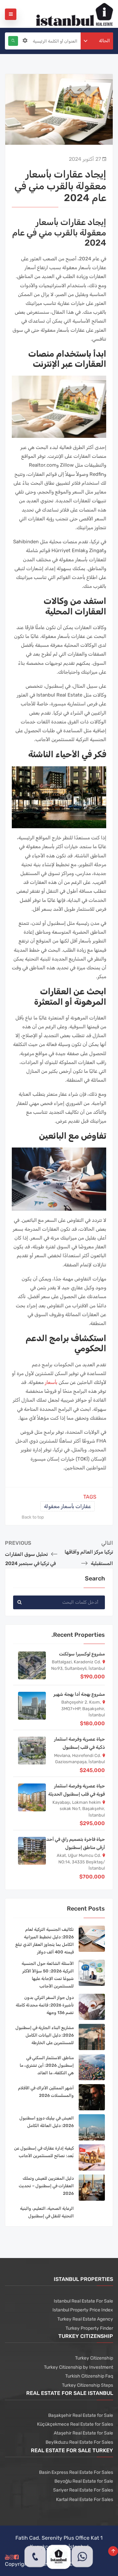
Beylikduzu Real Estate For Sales (79, 2442)
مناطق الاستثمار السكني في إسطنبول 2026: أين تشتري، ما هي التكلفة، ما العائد (47, 2065)
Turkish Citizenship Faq (89, 2376)
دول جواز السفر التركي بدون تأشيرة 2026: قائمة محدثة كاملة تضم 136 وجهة (45, 2005)
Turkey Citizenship (94, 2358)
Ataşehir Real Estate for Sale (83, 2433)
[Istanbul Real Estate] (75, 14)
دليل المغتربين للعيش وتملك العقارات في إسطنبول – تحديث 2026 (46, 2186)
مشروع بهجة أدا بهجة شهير (79, 1694)
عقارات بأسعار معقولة (68, 1506)
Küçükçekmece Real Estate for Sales (75, 2424)
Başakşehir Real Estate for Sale (81, 2415)
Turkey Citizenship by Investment (79, 2367)
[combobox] (97, 41)
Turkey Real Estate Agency (85, 2319)
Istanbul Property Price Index (83, 2310)
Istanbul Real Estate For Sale (83, 2301)
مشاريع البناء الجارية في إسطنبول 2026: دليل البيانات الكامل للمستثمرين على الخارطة (45, 2035)
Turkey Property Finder (89, 2328)
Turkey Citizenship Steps (88, 2385)
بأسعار (51, 1382)
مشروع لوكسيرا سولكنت (82, 1654)
